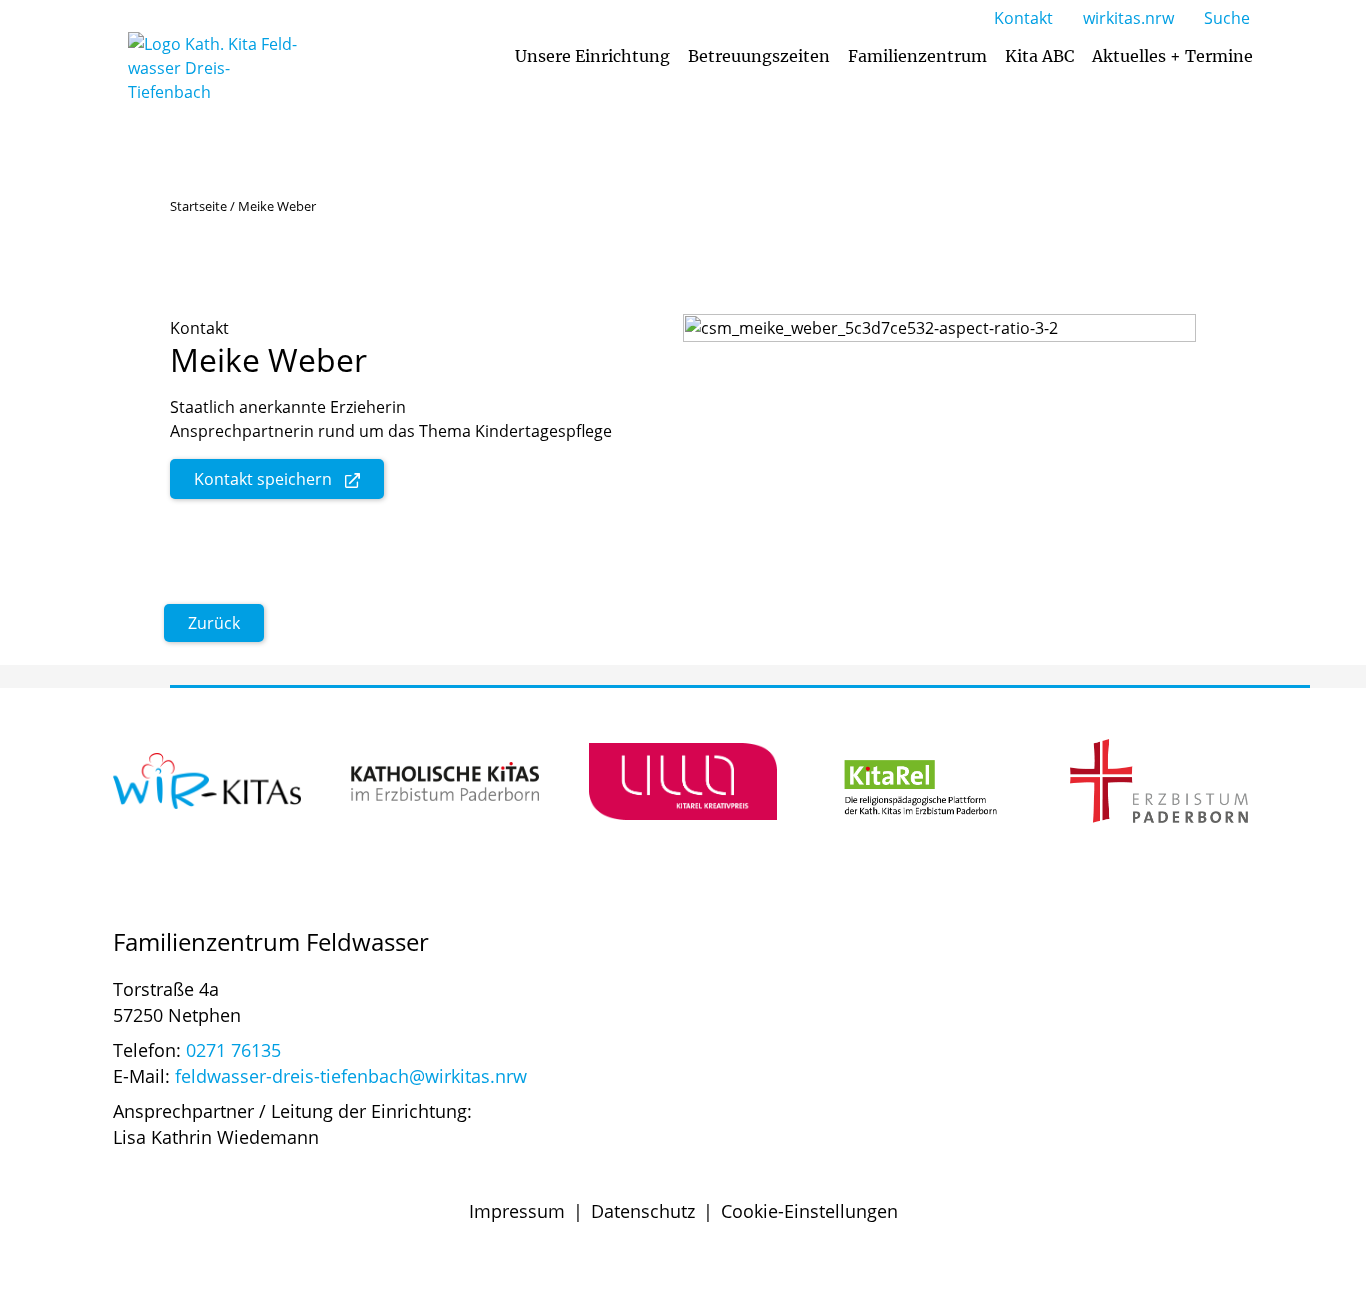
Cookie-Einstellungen (809, 1211)
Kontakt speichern (263, 479)
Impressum (517, 1211)
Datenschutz (643, 1211)
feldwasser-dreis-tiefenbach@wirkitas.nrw (351, 1076)
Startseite (198, 206)
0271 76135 (231, 1050)
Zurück (214, 623)
